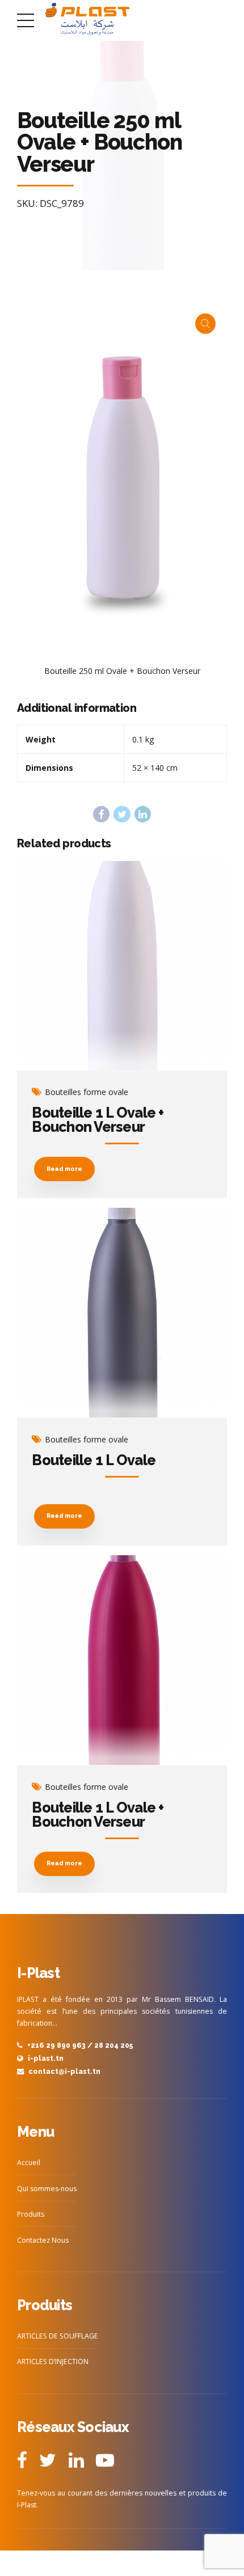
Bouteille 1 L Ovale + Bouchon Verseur (98, 1120)
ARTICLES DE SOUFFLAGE (58, 2336)
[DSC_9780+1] (122, 1313)
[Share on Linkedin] (143, 814)
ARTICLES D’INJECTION (53, 2361)
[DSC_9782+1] (122, 1660)
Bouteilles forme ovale (87, 1092)
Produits (31, 2214)
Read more (64, 1169)
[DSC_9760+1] (122, 966)
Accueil (29, 2163)
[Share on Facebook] (101, 814)
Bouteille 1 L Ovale (94, 1460)
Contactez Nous (43, 2240)
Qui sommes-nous (47, 2189)
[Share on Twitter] (122, 814)
